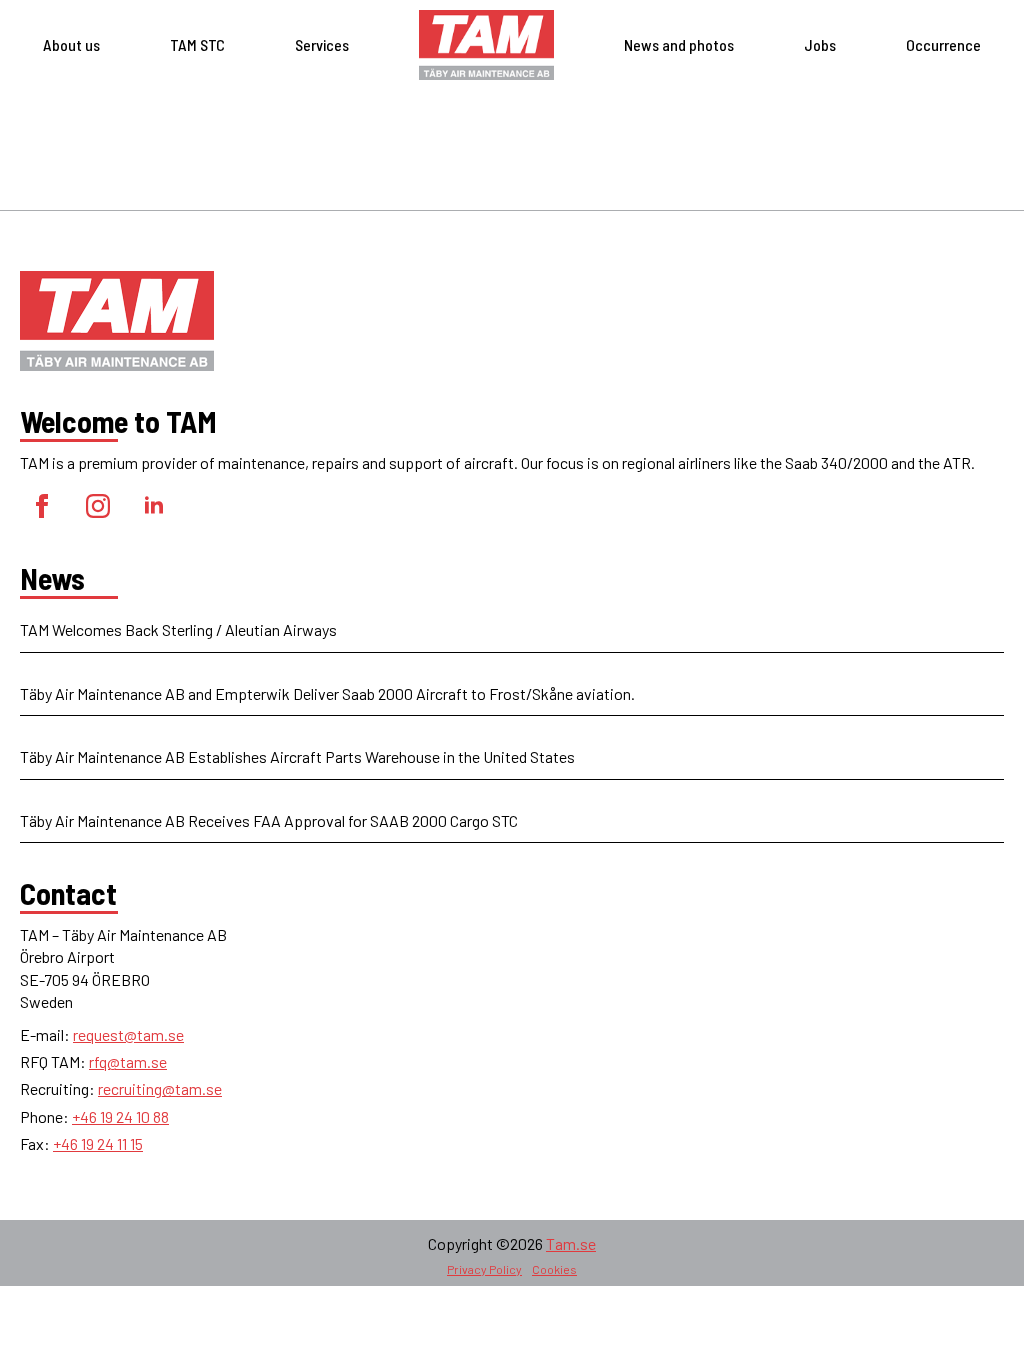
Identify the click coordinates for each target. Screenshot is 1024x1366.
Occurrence (943, 44)
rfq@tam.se (128, 1061)
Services (322, 44)
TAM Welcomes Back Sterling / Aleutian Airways (178, 629)
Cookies (554, 1269)
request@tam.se (128, 1034)
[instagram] (98, 506)
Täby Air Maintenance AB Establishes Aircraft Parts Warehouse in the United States (297, 756)
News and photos (679, 44)
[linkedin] (154, 506)
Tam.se (571, 1243)
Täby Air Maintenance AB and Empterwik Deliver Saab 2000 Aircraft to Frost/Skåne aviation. (327, 693)
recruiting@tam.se (160, 1088)
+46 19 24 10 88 (120, 1116)
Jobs (820, 44)
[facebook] (42, 506)
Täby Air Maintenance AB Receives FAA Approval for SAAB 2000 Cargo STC (269, 820)
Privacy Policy (484, 1269)
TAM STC (197, 44)
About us (71, 44)
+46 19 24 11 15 (98, 1143)
